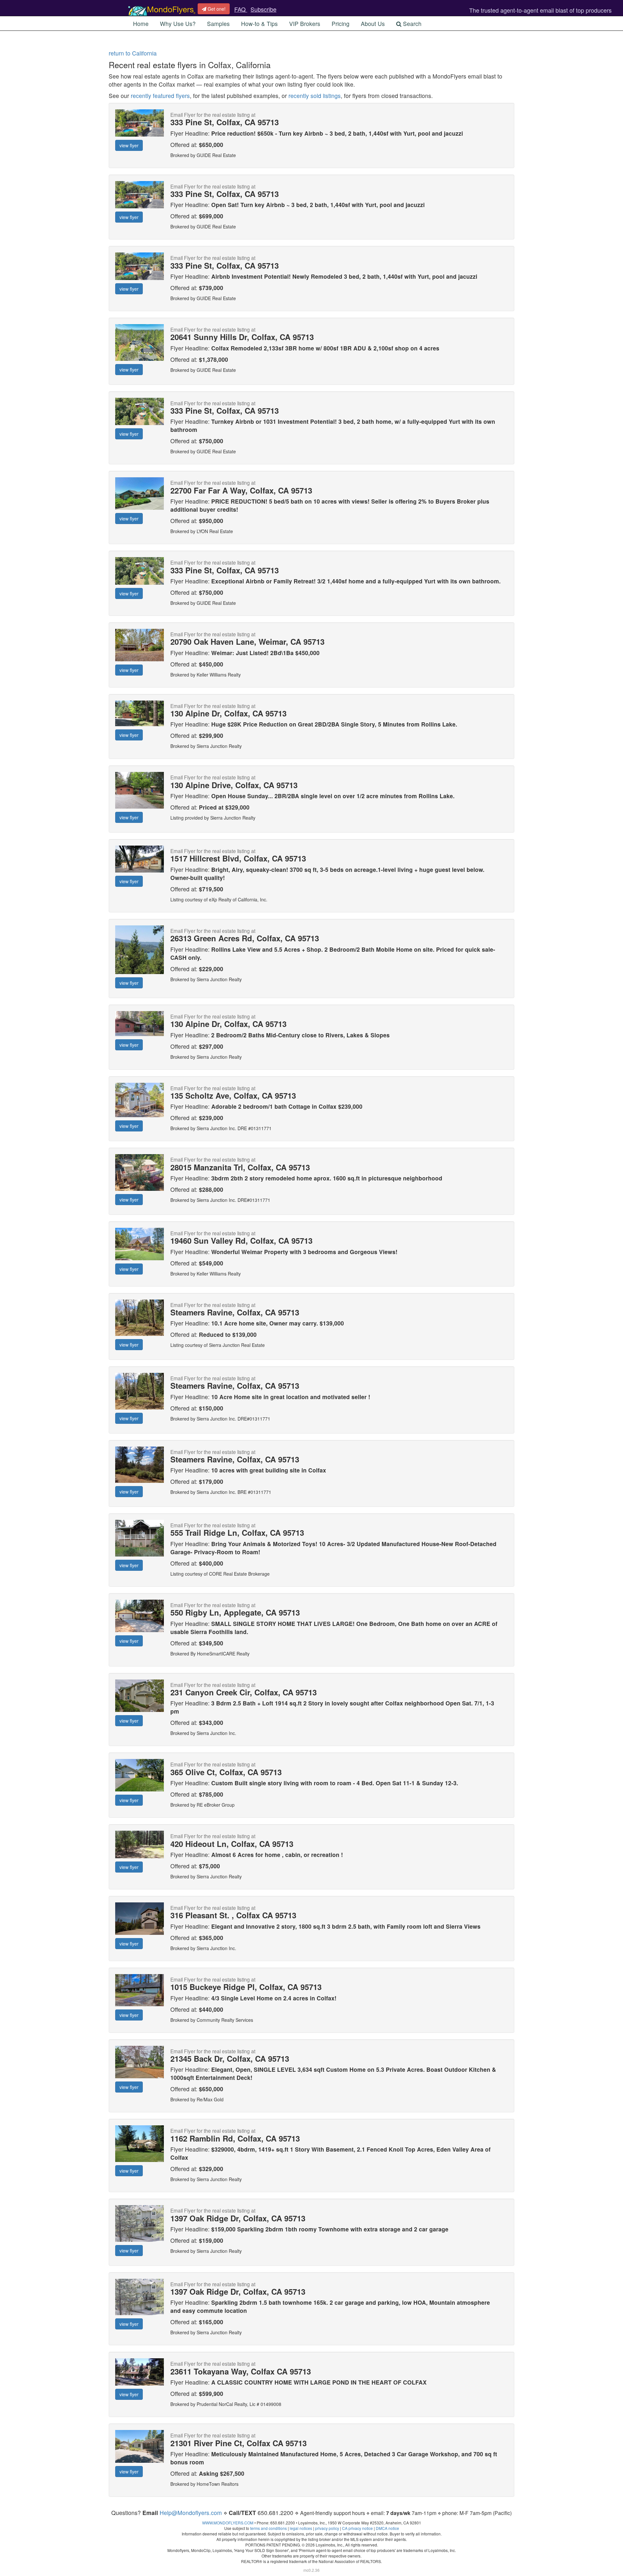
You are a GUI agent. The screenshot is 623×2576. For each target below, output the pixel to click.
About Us (373, 24)
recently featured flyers (160, 96)
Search (411, 24)
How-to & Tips (259, 24)
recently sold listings (315, 96)
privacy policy (327, 2528)
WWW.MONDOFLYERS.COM (228, 2523)
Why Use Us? (178, 24)
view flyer (129, 145)
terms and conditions (269, 2528)
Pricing (341, 24)
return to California (133, 53)
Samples (218, 24)
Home (141, 24)
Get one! (216, 9)
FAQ (241, 9)
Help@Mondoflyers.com (191, 2513)
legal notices (301, 2528)
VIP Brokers (305, 24)
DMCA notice (387, 2528)
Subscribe (263, 9)
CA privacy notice (357, 2528)
